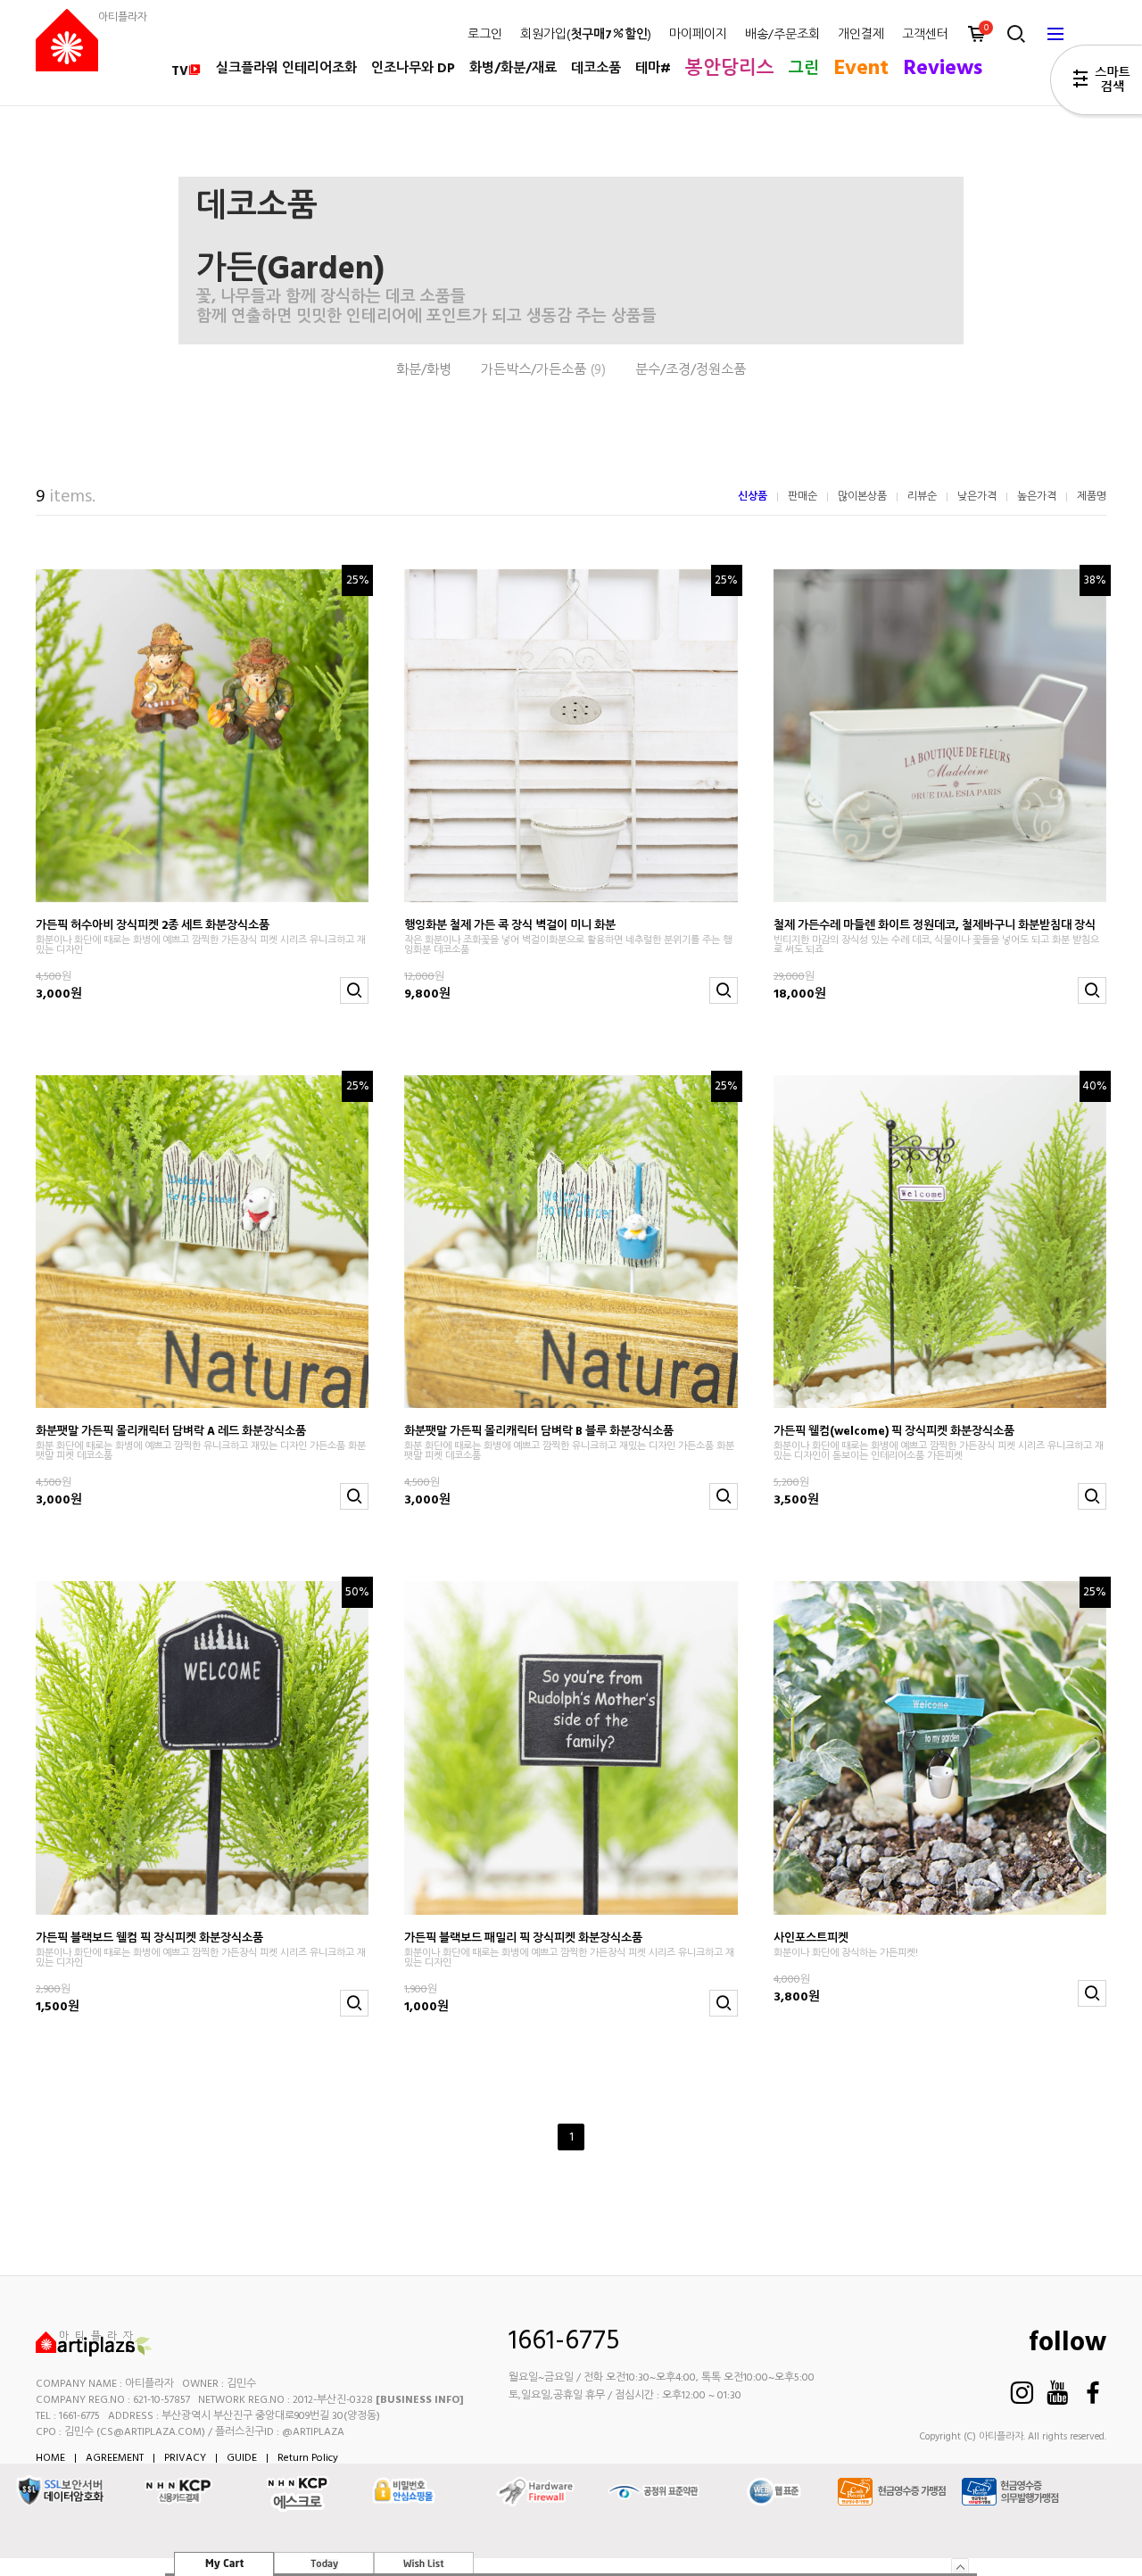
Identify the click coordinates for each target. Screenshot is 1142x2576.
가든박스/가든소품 (543, 371)
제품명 (1092, 497)
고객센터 (925, 36)
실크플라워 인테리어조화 (286, 69)
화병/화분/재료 (513, 69)
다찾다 (1096, 83)
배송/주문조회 (782, 36)
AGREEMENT (115, 2458)
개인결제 (861, 36)
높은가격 (1037, 497)
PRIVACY (185, 2458)
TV (180, 71)
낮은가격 (977, 497)
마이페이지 (698, 36)
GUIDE (242, 2458)
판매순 (803, 497)
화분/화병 (424, 371)
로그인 (485, 36)
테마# (653, 69)
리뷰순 (922, 497)
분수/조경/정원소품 (691, 371)
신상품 (753, 497)
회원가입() (586, 36)
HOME (50, 2458)
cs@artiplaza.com (151, 2432)
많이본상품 (862, 497)
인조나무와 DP (413, 69)
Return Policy (308, 2458)
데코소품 (596, 69)
